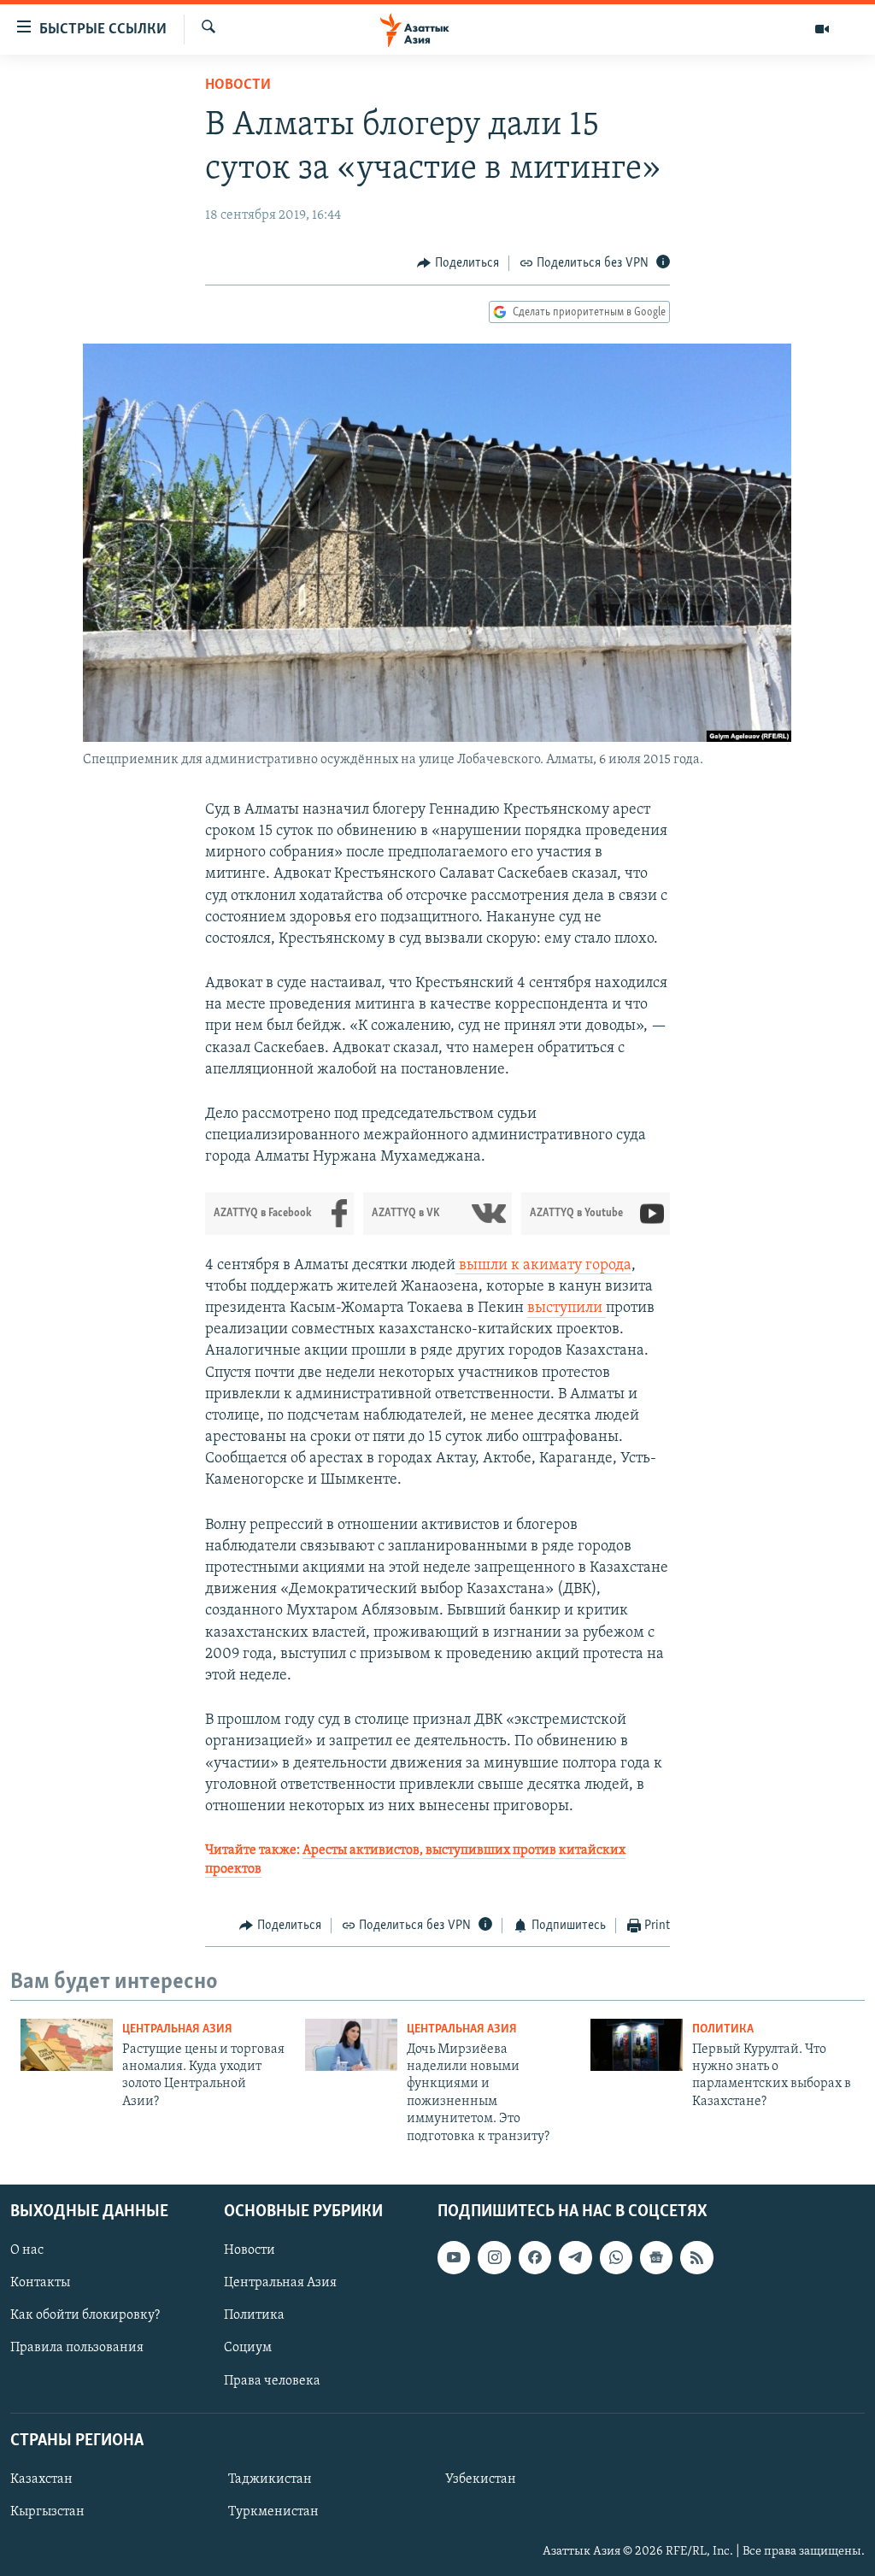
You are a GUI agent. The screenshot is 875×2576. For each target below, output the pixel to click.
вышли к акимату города (543, 1266)
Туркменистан (273, 2512)
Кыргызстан (47, 2512)
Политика (723, 2029)
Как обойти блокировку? (85, 2315)
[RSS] (696, 2257)
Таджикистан (270, 2479)
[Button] (458, 263)
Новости (238, 85)
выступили (567, 1309)
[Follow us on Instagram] (494, 2257)
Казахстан (41, 2479)
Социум (248, 2348)
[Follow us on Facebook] (535, 2257)
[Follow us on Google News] (656, 2257)
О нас (27, 2250)
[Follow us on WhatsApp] (616, 2257)
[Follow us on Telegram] (575, 2257)
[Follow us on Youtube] (454, 2257)
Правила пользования (77, 2348)
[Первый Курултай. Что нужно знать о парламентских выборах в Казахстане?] (637, 2045)
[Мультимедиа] (822, 29)
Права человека (272, 2380)
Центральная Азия (177, 2029)
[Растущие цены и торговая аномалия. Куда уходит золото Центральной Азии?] (67, 2045)
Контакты (40, 2283)
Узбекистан (481, 2479)
